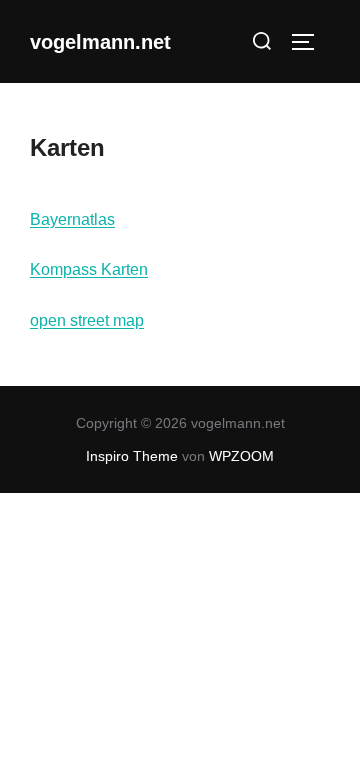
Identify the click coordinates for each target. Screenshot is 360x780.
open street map (87, 320)
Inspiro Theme (132, 456)
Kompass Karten (89, 269)
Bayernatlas (72, 219)
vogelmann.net (100, 42)
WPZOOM (241, 456)
